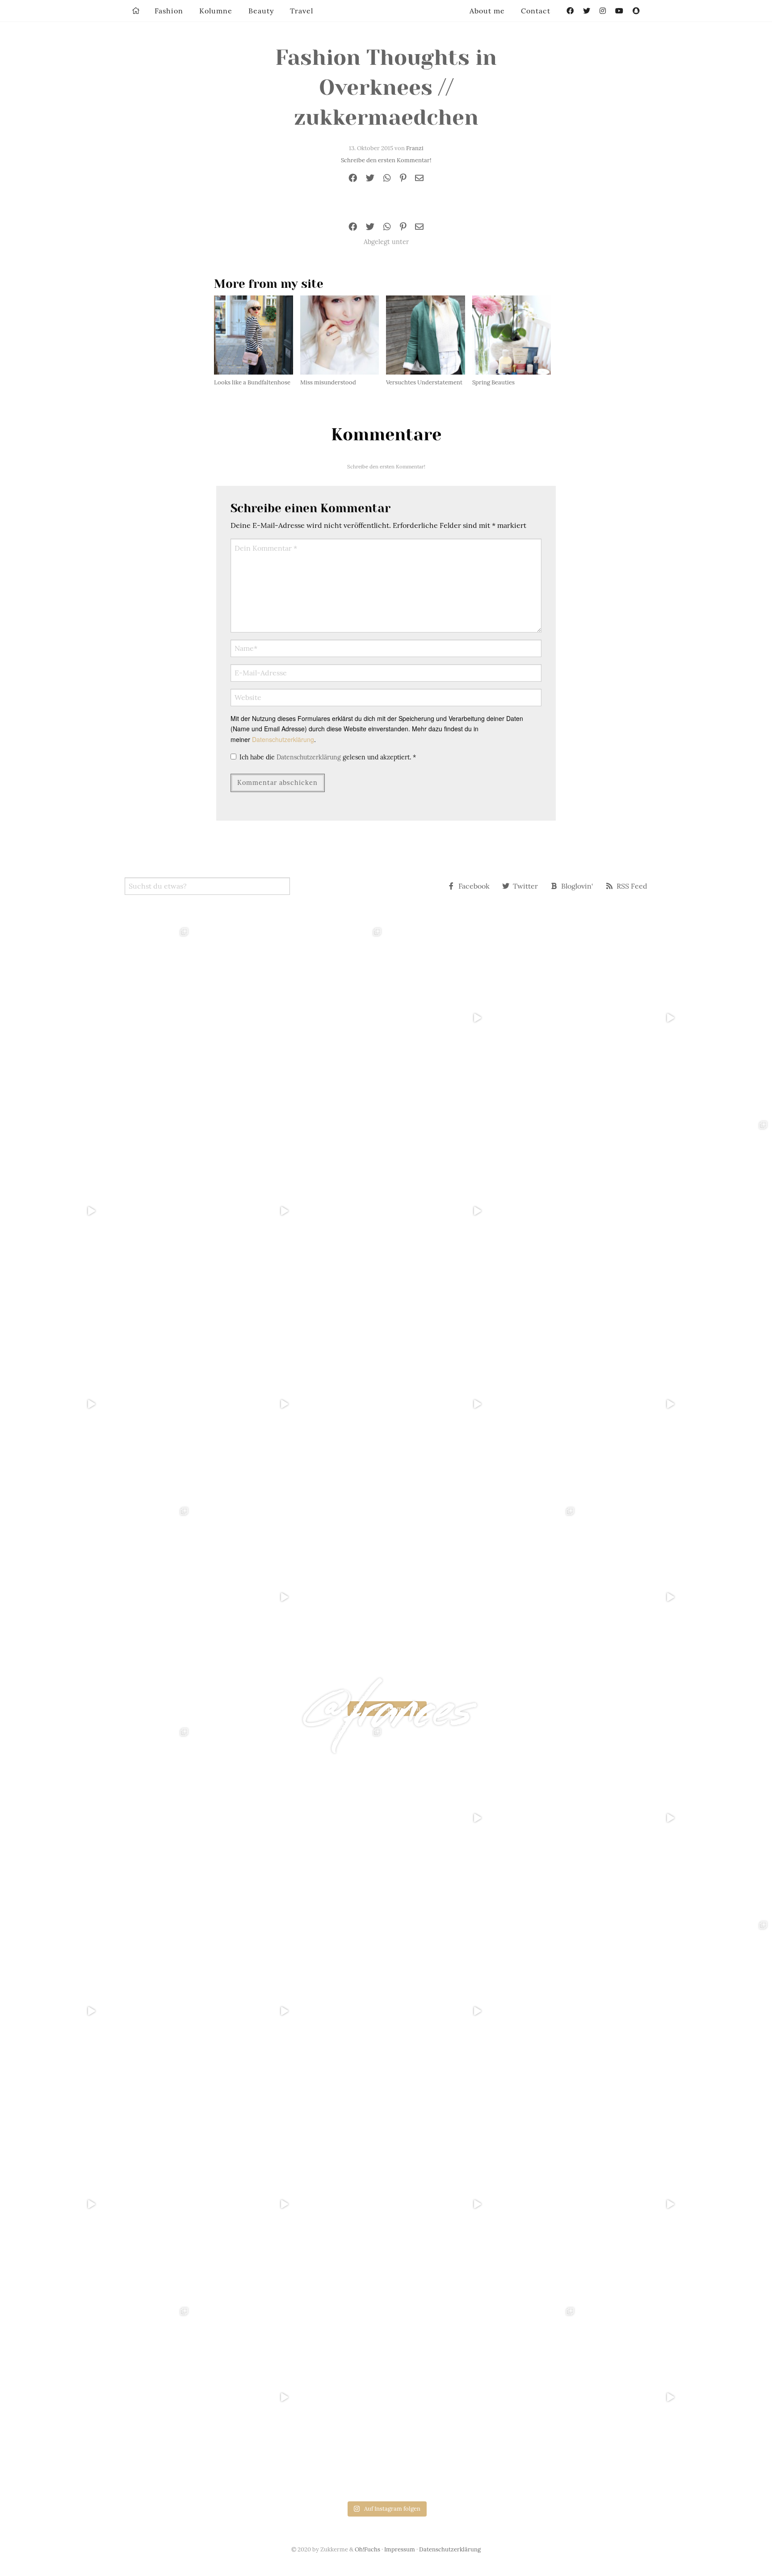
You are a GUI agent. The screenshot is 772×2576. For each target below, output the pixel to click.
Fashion (169, 11)
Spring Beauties (493, 382)
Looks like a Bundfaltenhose (252, 382)
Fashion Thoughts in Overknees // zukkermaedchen (386, 88)
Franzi (415, 148)
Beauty (261, 11)
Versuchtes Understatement (424, 382)
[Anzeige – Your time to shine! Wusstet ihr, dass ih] (96, 1404)
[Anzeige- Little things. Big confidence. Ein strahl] (289, 1597)
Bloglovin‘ (577, 886)
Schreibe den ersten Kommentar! (386, 160)
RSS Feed (632, 886)
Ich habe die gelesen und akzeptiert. (328, 757)
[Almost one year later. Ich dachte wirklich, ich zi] (675, 1404)
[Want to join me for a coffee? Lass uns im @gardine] (96, 1597)
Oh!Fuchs (367, 2549)
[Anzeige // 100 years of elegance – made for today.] (289, 1404)
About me (487, 11)
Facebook (474, 886)
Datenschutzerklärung (283, 739)
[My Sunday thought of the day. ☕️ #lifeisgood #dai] (289, 1211)
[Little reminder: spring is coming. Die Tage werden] (675, 1018)
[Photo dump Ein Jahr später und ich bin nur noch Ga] (96, 1018)
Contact (536, 11)
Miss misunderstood (328, 382)
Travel (302, 11)
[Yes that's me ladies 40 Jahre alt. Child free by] (675, 1597)
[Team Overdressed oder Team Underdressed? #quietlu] (96, 1211)
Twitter (525, 886)
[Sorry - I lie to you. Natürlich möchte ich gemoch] (289, 1018)
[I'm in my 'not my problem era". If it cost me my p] (482, 1404)
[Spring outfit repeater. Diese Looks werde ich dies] (482, 1597)
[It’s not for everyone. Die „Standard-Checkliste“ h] (482, 1018)
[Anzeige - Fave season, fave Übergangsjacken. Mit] (482, 1211)
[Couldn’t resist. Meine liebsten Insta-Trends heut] (675, 1211)
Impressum (400, 2549)
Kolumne (216, 11)
